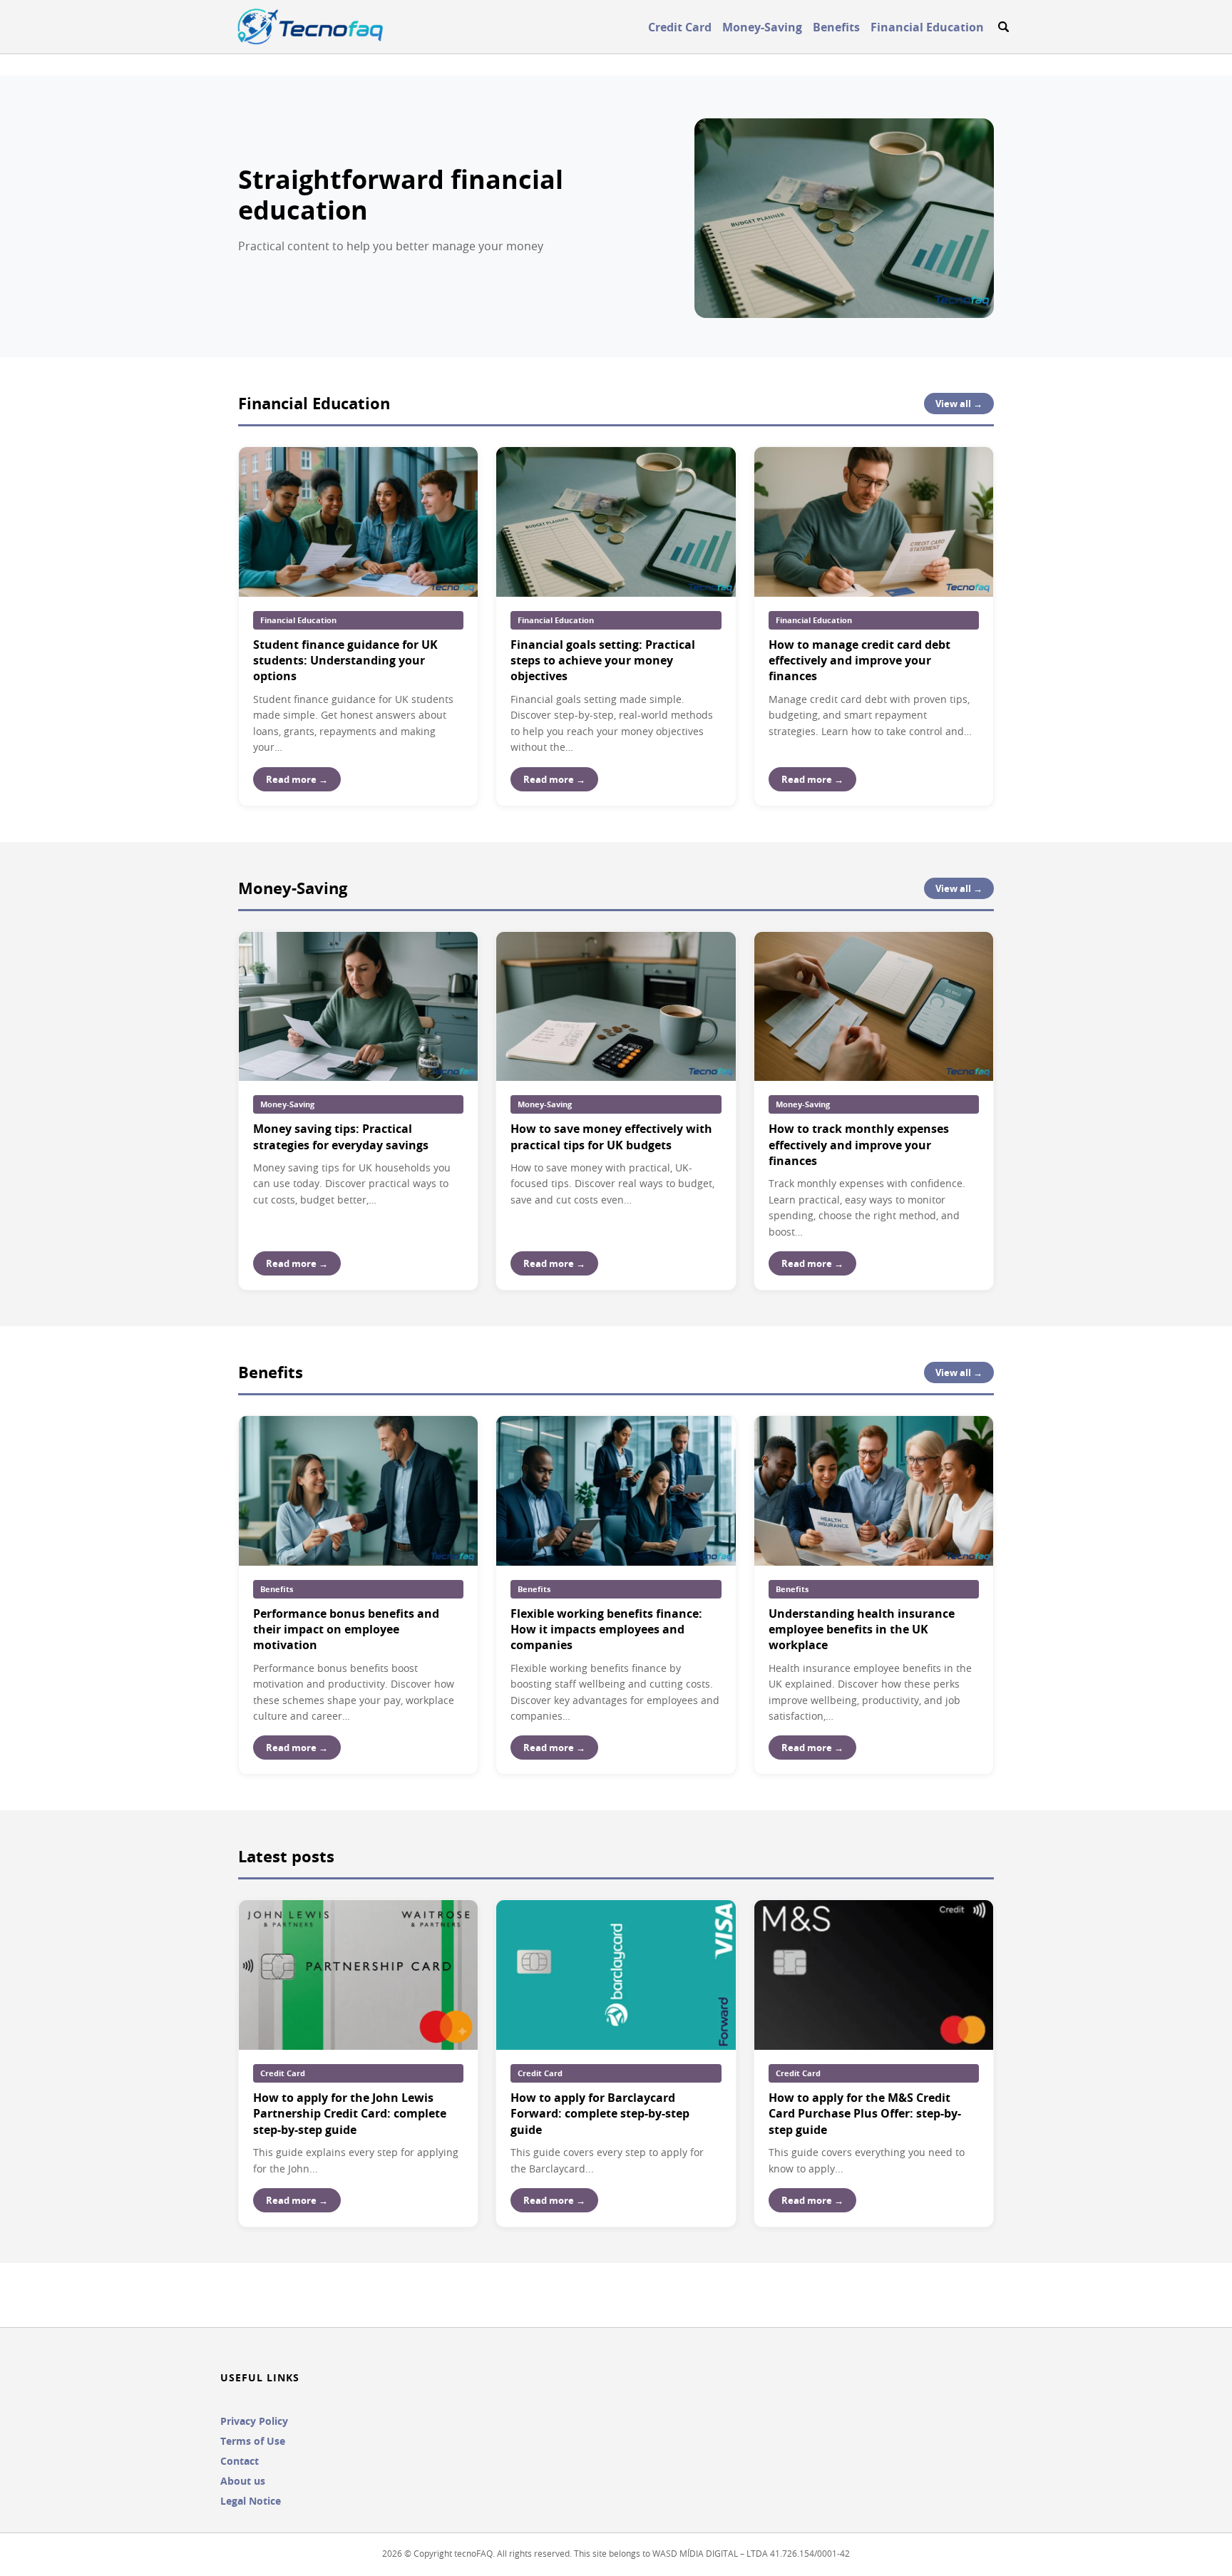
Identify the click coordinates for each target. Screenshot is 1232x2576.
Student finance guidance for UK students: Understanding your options (345, 661)
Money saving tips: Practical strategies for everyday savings (341, 1136)
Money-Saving (762, 27)
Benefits (836, 27)
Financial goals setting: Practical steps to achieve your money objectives (603, 661)
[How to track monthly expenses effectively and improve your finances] (874, 1007)
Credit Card (680, 27)
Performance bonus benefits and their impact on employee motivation (346, 1630)
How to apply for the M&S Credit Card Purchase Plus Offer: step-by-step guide (865, 2114)
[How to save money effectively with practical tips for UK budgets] (616, 1007)
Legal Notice (251, 2501)
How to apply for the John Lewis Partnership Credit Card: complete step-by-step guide (350, 2114)
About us (243, 2481)
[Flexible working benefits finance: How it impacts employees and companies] (616, 1491)
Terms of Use (253, 2441)
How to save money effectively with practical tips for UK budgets (611, 1136)
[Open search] (1003, 27)
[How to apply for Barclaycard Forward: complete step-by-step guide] (616, 1975)
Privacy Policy (254, 2421)
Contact (240, 2461)
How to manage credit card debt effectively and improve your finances (859, 661)
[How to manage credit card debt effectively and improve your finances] (874, 522)
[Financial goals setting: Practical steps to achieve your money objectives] (616, 522)
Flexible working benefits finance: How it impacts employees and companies (606, 1630)
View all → (959, 404)
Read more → (297, 779)
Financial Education (927, 27)
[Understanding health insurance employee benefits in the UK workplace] (874, 1491)
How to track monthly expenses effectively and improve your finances (859, 1145)
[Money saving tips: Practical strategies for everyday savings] (358, 1007)
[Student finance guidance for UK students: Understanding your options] (358, 522)
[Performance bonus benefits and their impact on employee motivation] (358, 1491)
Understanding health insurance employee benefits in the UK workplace (862, 1630)
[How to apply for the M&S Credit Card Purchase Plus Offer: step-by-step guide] (874, 1975)
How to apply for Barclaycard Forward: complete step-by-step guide (600, 2114)
